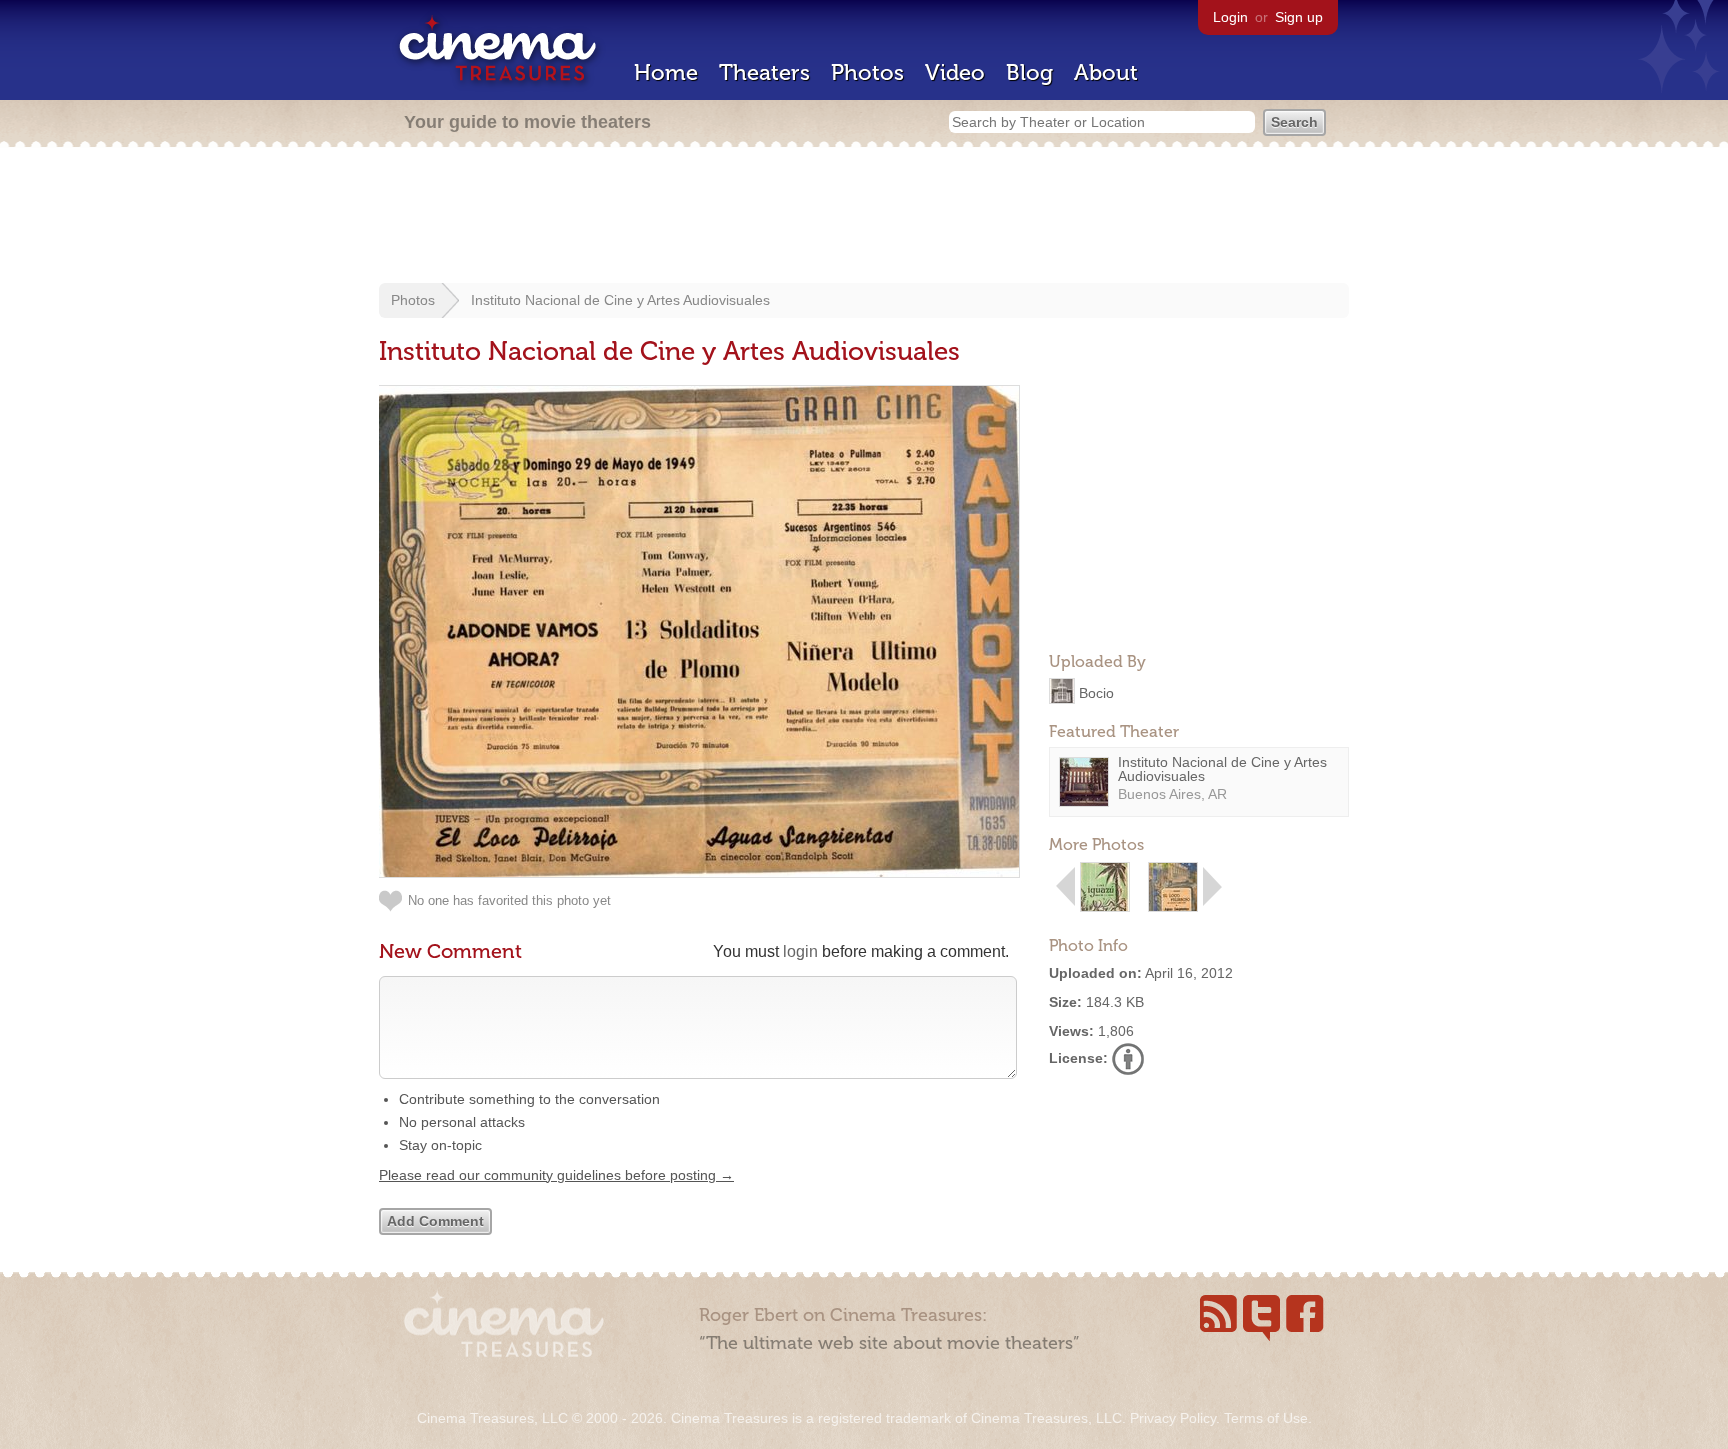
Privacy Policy (1173, 1418)
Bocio (1096, 692)
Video (955, 72)
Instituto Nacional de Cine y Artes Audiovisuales (620, 300)
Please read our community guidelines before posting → (556, 1175)
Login (1230, 17)
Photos (867, 72)
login (800, 951)
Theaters (764, 72)
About (1106, 72)
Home (666, 72)
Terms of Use (1266, 1418)
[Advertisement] (864, 217)
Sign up (1299, 17)
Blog (1029, 72)
